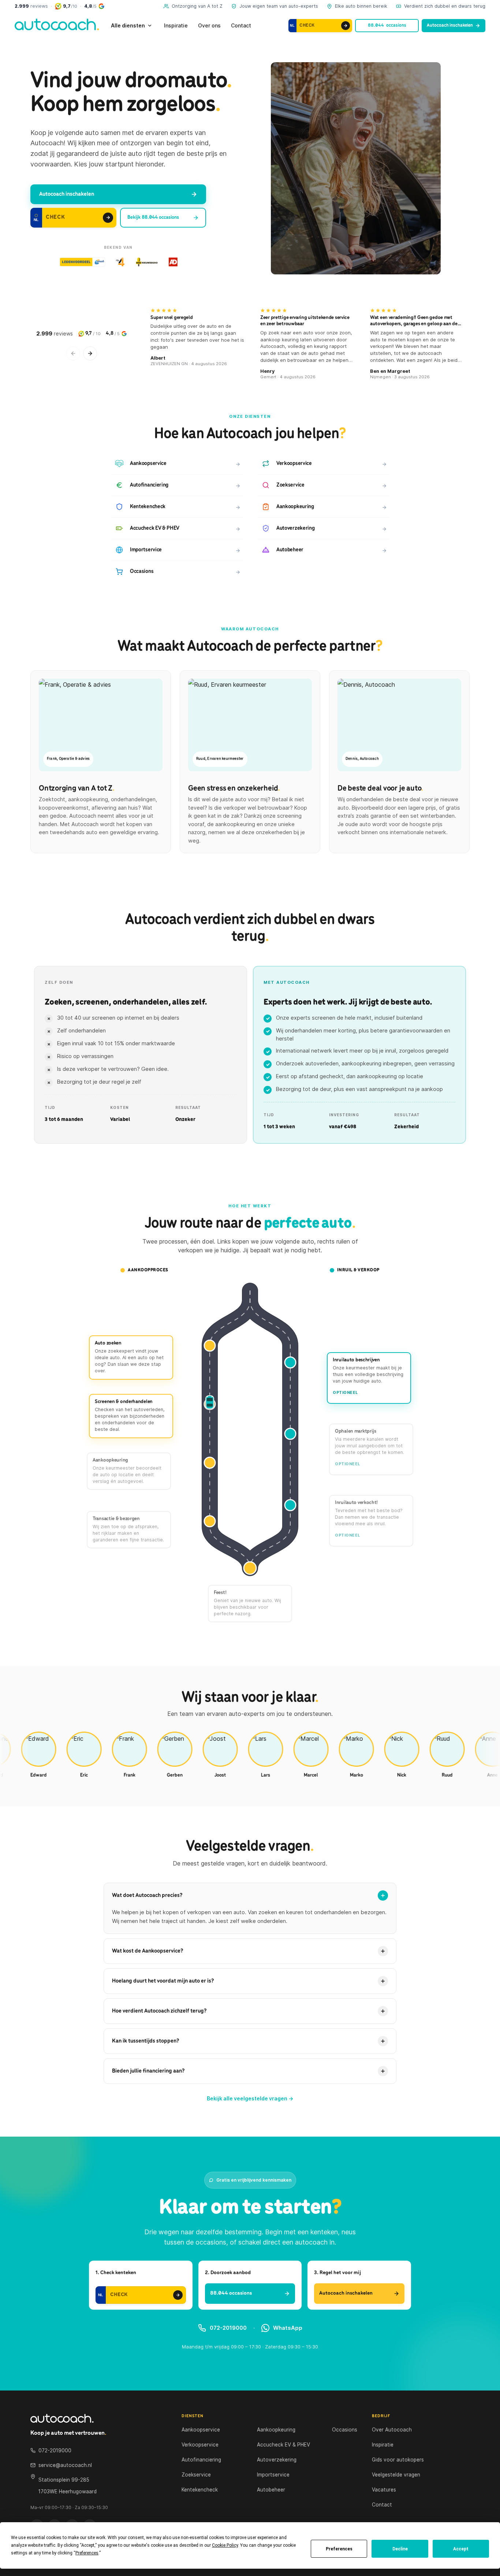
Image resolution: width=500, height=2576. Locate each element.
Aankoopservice (201, 2430)
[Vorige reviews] (73, 353)
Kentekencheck (200, 2490)
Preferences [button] (87, 2553)
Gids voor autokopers (398, 2460)
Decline (400, 2549)
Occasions (345, 2430)
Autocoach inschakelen (450, 25)
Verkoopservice (200, 2445)
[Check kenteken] (346, 26)
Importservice (273, 2475)
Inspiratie (176, 25)
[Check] (107, 218)
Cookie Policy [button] (225, 2545)
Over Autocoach (392, 2430)
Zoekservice (196, 2475)
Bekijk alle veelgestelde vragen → (250, 2098)
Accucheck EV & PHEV (283, 2445)
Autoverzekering (277, 2460)
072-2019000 (228, 2328)
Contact (241, 25)
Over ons (209, 25)
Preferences (339, 2549)
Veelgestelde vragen (396, 2475)
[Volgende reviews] (90, 353)
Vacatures (384, 2490)
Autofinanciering (201, 2460)
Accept (461, 2549)
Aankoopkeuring (276, 2430)
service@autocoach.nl (65, 2465)
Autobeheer (271, 2490)
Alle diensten (128, 25)
